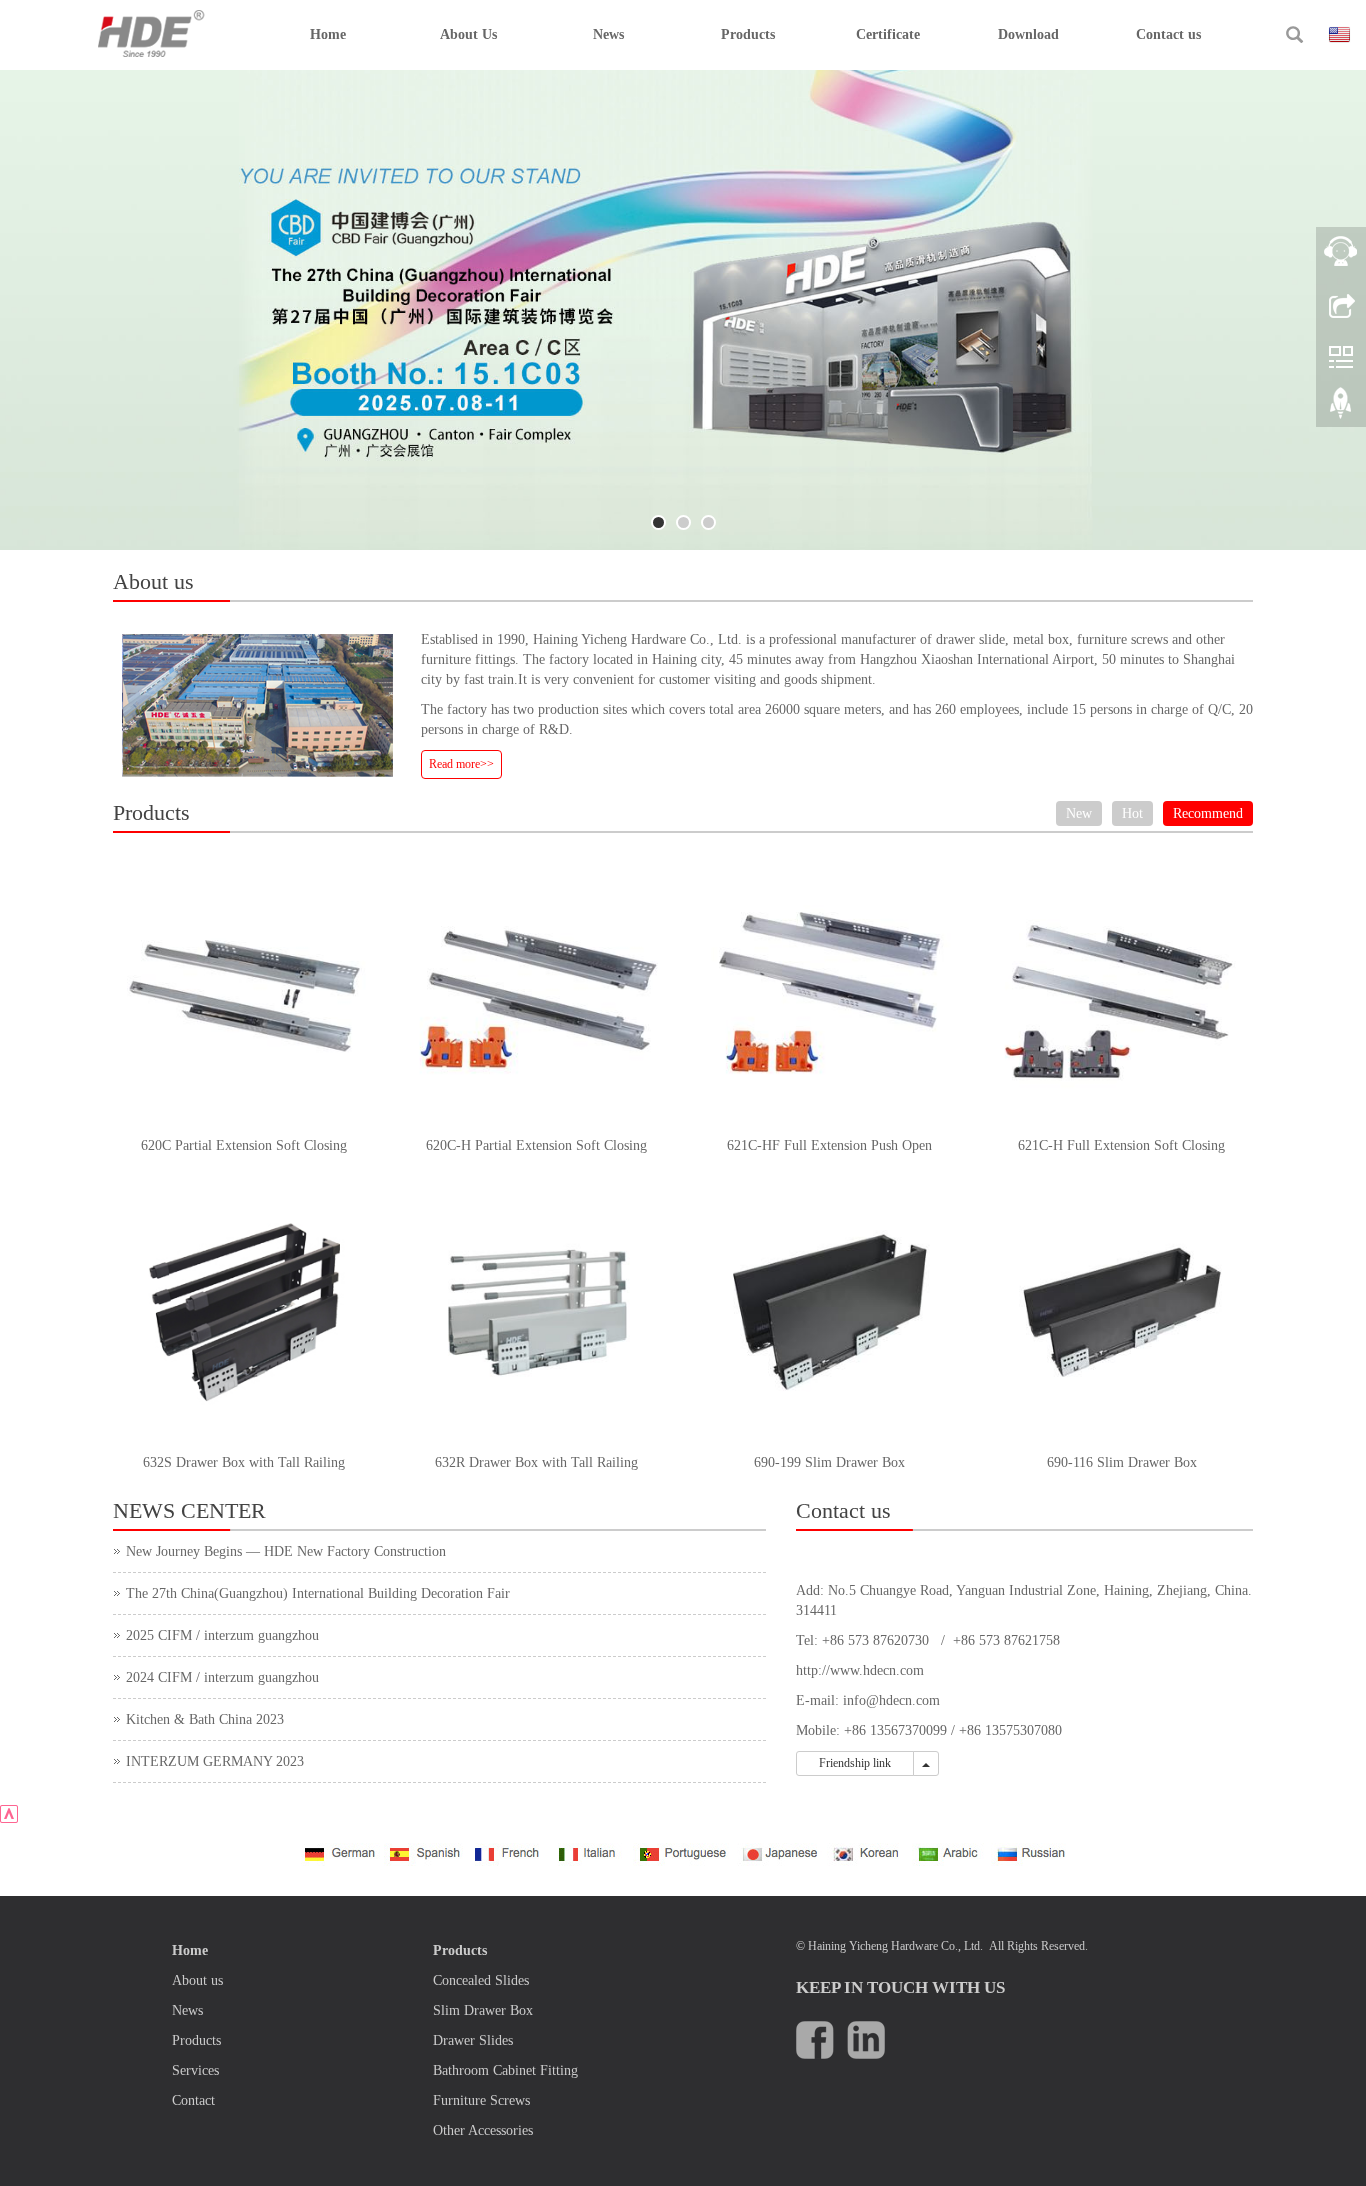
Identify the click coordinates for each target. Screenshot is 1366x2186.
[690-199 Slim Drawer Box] (829, 1312)
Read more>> (461, 764)
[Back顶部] (1341, 410)
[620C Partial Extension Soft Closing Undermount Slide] (244, 994)
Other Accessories (483, 2130)
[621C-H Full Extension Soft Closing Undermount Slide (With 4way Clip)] (1122, 994)
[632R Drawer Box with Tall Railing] (537, 1312)
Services (195, 2070)
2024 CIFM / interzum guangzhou (222, 1677)
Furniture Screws (481, 2100)
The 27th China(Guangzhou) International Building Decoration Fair (318, 1593)
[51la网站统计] (9, 1812)
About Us (468, 34)
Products (748, 34)
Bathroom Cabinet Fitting (505, 2070)
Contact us (1168, 34)
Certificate (888, 34)
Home (328, 34)
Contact (193, 2100)
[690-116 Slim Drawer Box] (1122, 1312)
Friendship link (855, 1763)
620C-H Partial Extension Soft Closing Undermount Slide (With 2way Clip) (536, 1152)
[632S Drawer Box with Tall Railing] (244, 1312)
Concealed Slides (481, 1980)
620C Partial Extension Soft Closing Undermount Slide (244, 1152)
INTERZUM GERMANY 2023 (215, 1761)
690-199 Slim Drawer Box (829, 1462)
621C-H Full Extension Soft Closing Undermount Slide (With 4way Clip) (1121, 1152)
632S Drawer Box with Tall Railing (244, 1462)
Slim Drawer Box (483, 2010)
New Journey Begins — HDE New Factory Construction (286, 1551)
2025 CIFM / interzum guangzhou (222, 1635)
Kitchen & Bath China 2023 (205, 1719)
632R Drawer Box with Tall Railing (536, 1462)
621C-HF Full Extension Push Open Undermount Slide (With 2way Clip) (829, 1152)
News (608, 34)
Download (1028, 34)
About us (197, 1980)
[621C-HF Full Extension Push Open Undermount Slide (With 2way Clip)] (829, 994)
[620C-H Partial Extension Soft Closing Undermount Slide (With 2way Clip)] (537, 994)
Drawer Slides (473, 2040)
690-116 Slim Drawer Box (1122, 1462)
